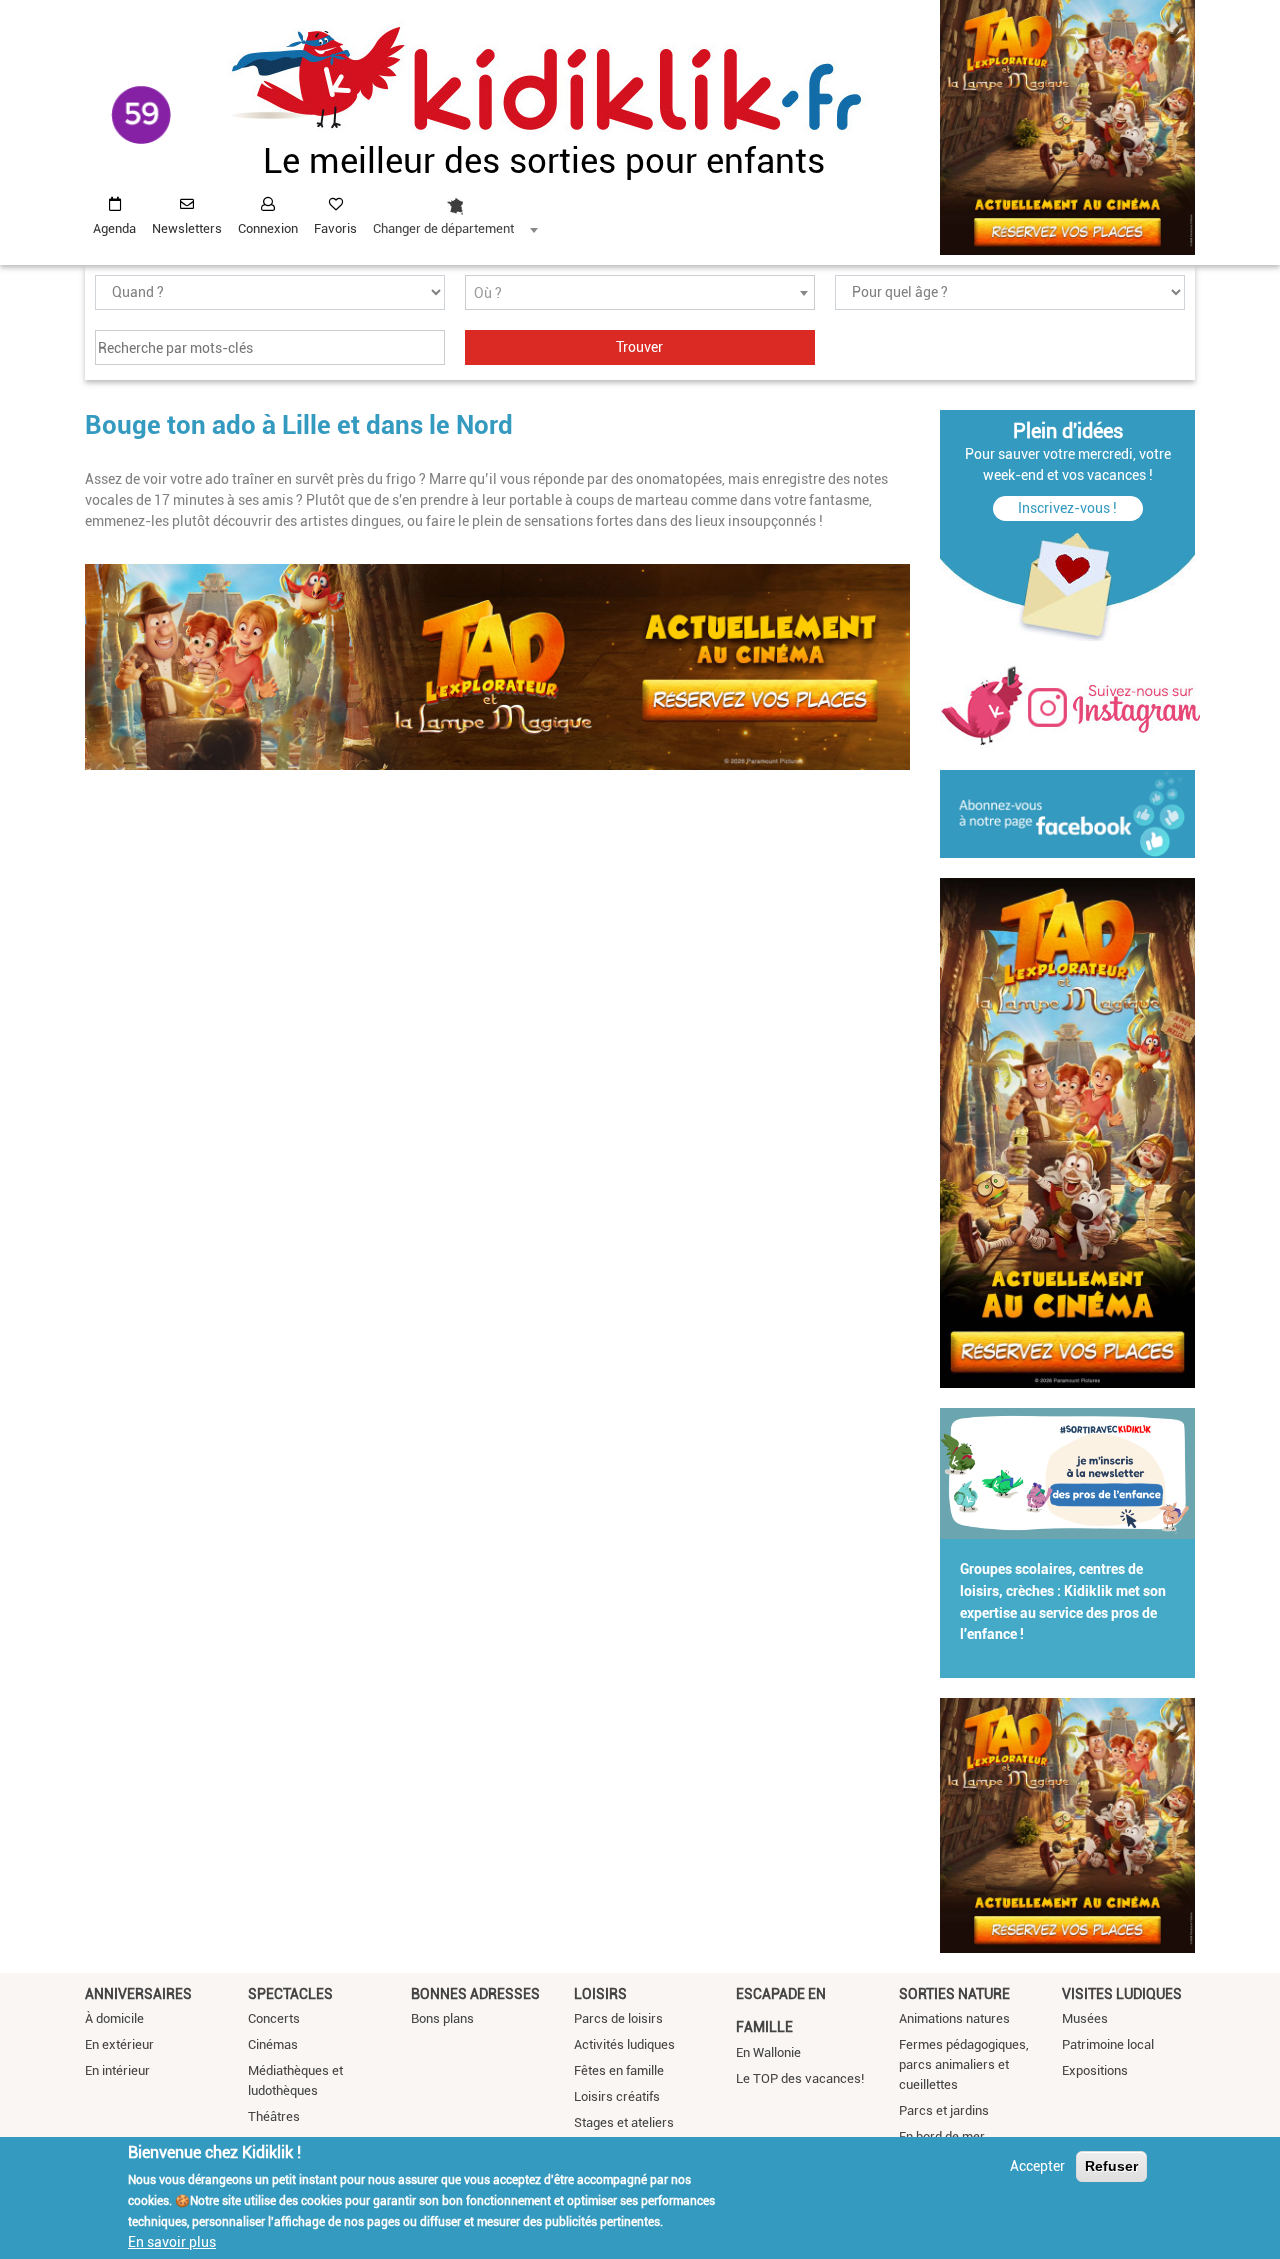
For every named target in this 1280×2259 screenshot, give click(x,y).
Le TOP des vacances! (800, 2078)
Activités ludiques (624, 2044)
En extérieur (119, 2044)
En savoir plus (172, 2242)
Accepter (1037, 2166)
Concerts (274, 2018)
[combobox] (455, 211)
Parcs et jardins (944, 2110)
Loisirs (600, 1994)
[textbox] (640, 293)
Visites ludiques (1122, 1994)
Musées (1085, 2018)
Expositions (1095, 2070)
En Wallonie (768, 2052)
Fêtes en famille (619, 2070)
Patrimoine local (1108, 2044)
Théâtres (274, 2116)
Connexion (268, 228)
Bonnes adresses (475, 1994)
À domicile (114, 2018)
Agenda (114, 228)
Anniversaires (138, 1994)
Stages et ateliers (624, 2122)
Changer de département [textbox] (443, 228)
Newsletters (187, 228)
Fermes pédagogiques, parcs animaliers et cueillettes (964, 2064)
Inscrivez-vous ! (1067, 508)
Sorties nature (954, 1994)
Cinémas (273, 2044)
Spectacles (290, 1994)
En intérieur (117, 2070)
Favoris (335, 228)
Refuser (1111, 2166)
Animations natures (954, 2018)
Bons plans (442, 2018)
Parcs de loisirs (618, 2018)
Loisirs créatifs (617, 2096)
